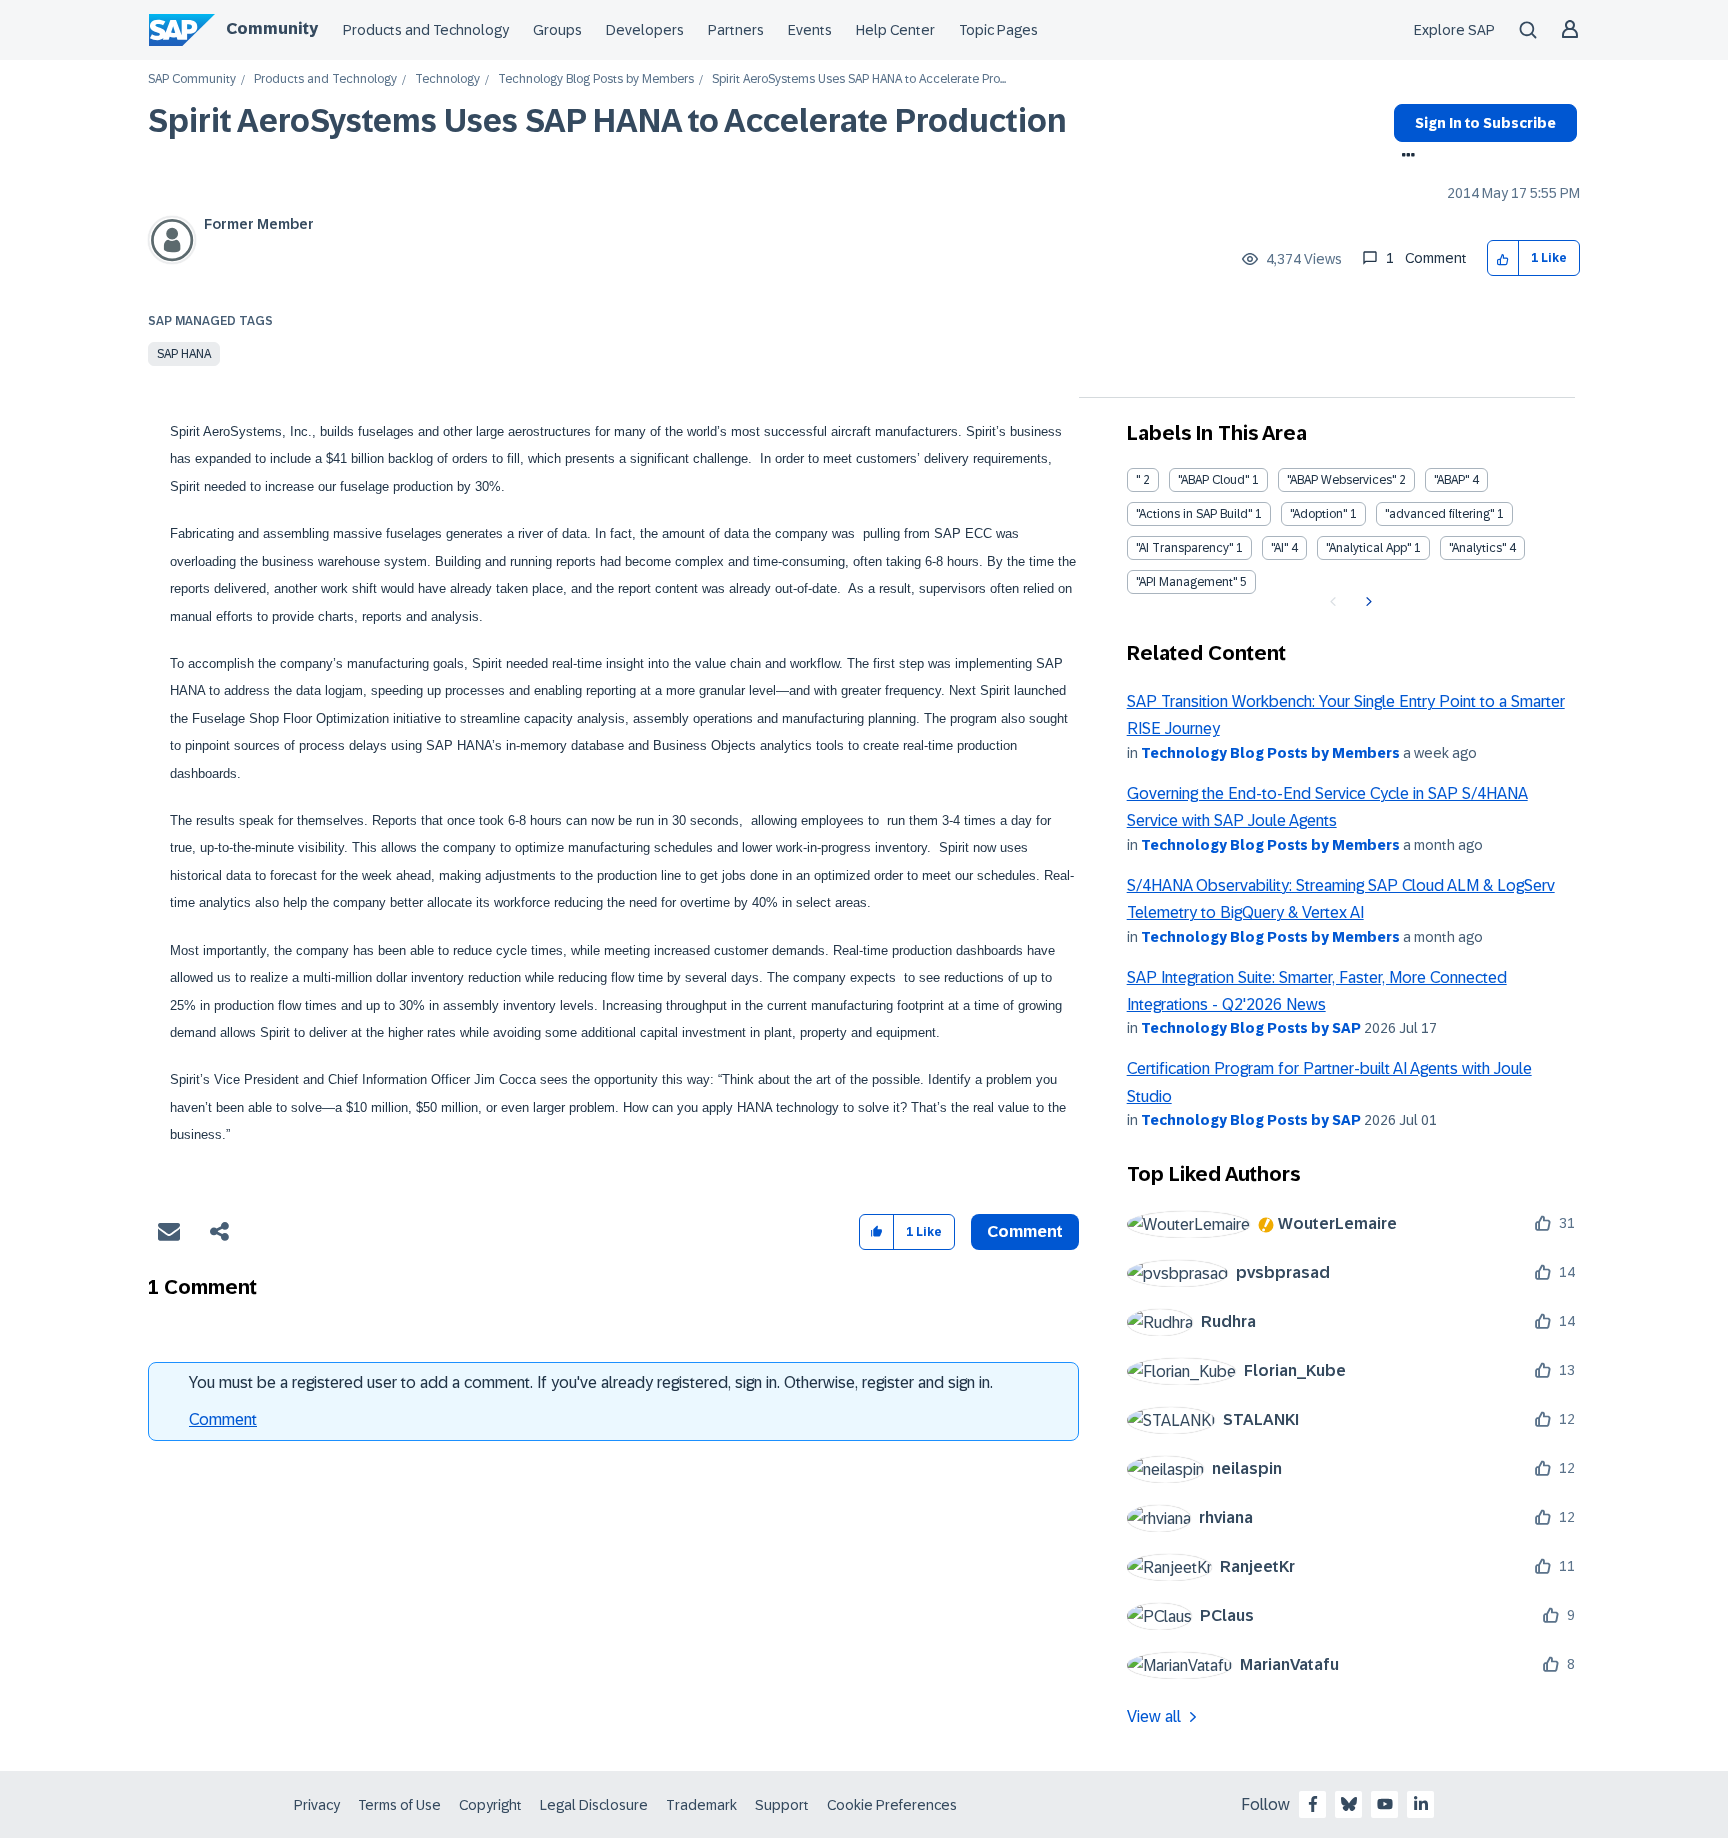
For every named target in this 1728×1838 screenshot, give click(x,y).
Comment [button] (1025, 1231)
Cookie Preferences (892, 1805)
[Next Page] (1366, 602)
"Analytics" (1477, 548)
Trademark (701, 1805)
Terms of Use (399, 1805)
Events (810, 30)
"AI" (1279, 548)
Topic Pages (998, 30)
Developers (645, 30)
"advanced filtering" (1439, 514)
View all (1154, 1716)
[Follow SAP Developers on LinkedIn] (1421, 1804)
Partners (736, 30)
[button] (1503, 258)
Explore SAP (1454, 30)
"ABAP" (1451, 480)
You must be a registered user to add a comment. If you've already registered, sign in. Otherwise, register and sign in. (591, 1382)
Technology (447, 79)
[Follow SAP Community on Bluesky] (1349, 1804)
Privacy (317, 1805)
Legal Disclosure (594, 1805)
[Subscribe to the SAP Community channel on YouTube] (1385, 1804)
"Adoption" (1318, 514)
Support (782, 1805)
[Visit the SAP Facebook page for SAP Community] (1313, 1804)
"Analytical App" (1368, 548)
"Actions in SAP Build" (1194, 514)
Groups (557, 30)
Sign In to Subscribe (1485, 123)
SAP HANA (184, 354)
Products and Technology (426, 30)
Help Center (895, 30)
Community (272, 28)
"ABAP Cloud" (1213, 480)
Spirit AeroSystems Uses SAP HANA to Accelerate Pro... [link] (859, 79)
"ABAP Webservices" (1341, 480)
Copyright (490, 1805)
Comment (223, 1419)
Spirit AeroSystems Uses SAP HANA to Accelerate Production (607, 121)
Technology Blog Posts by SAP (1251, 1028)
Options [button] (1404, 157)
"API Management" (1186, 582)
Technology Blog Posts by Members (596, 79)
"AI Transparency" (1184, 548)
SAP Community (192, 79)
